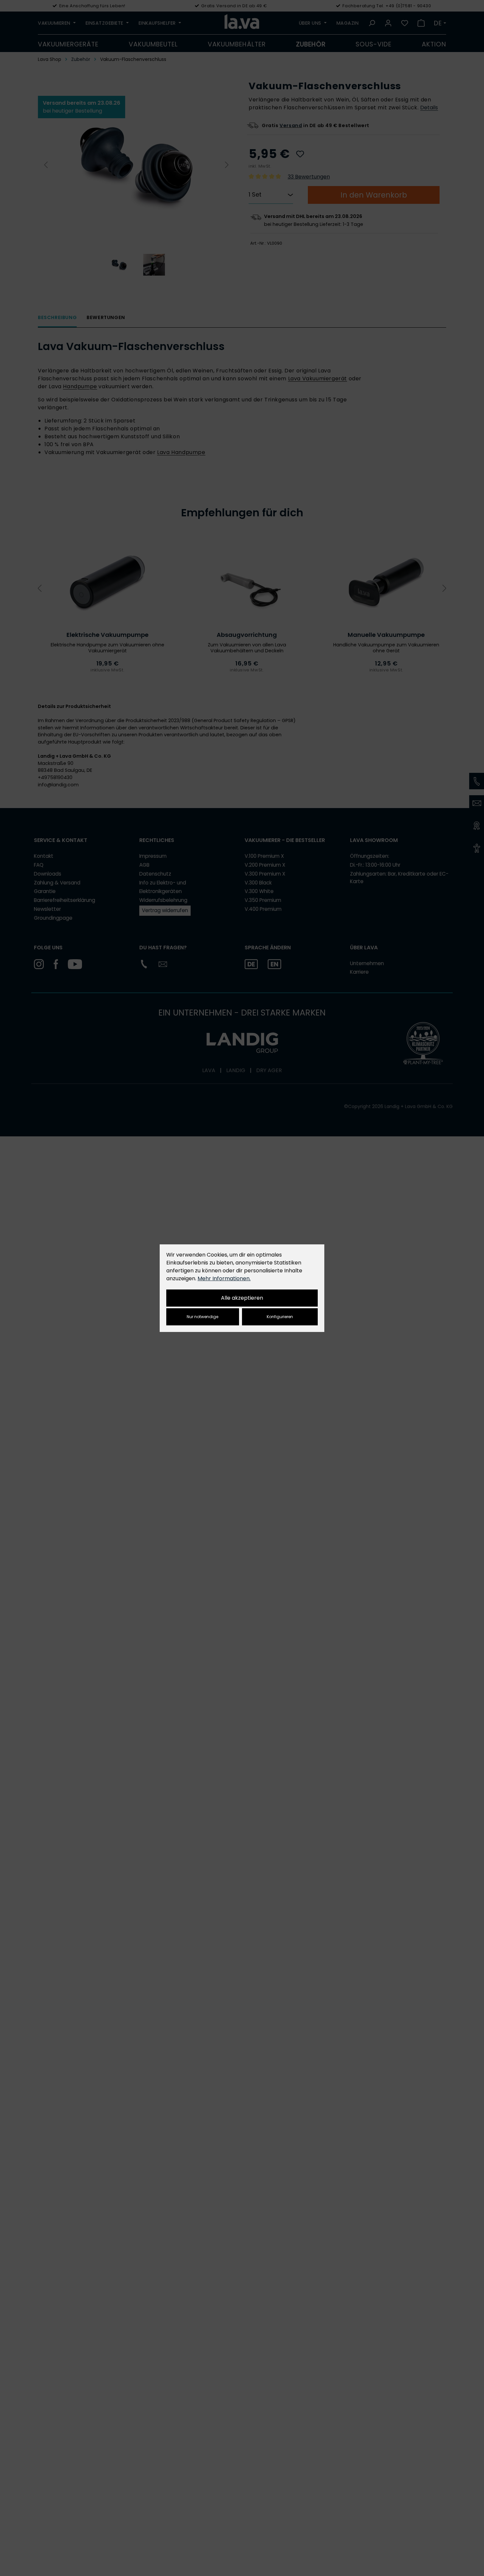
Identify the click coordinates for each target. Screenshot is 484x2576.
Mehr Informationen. (224, 1278)
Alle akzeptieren (242, 1298)
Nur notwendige (202, 1317)
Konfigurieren (280, 1317)
